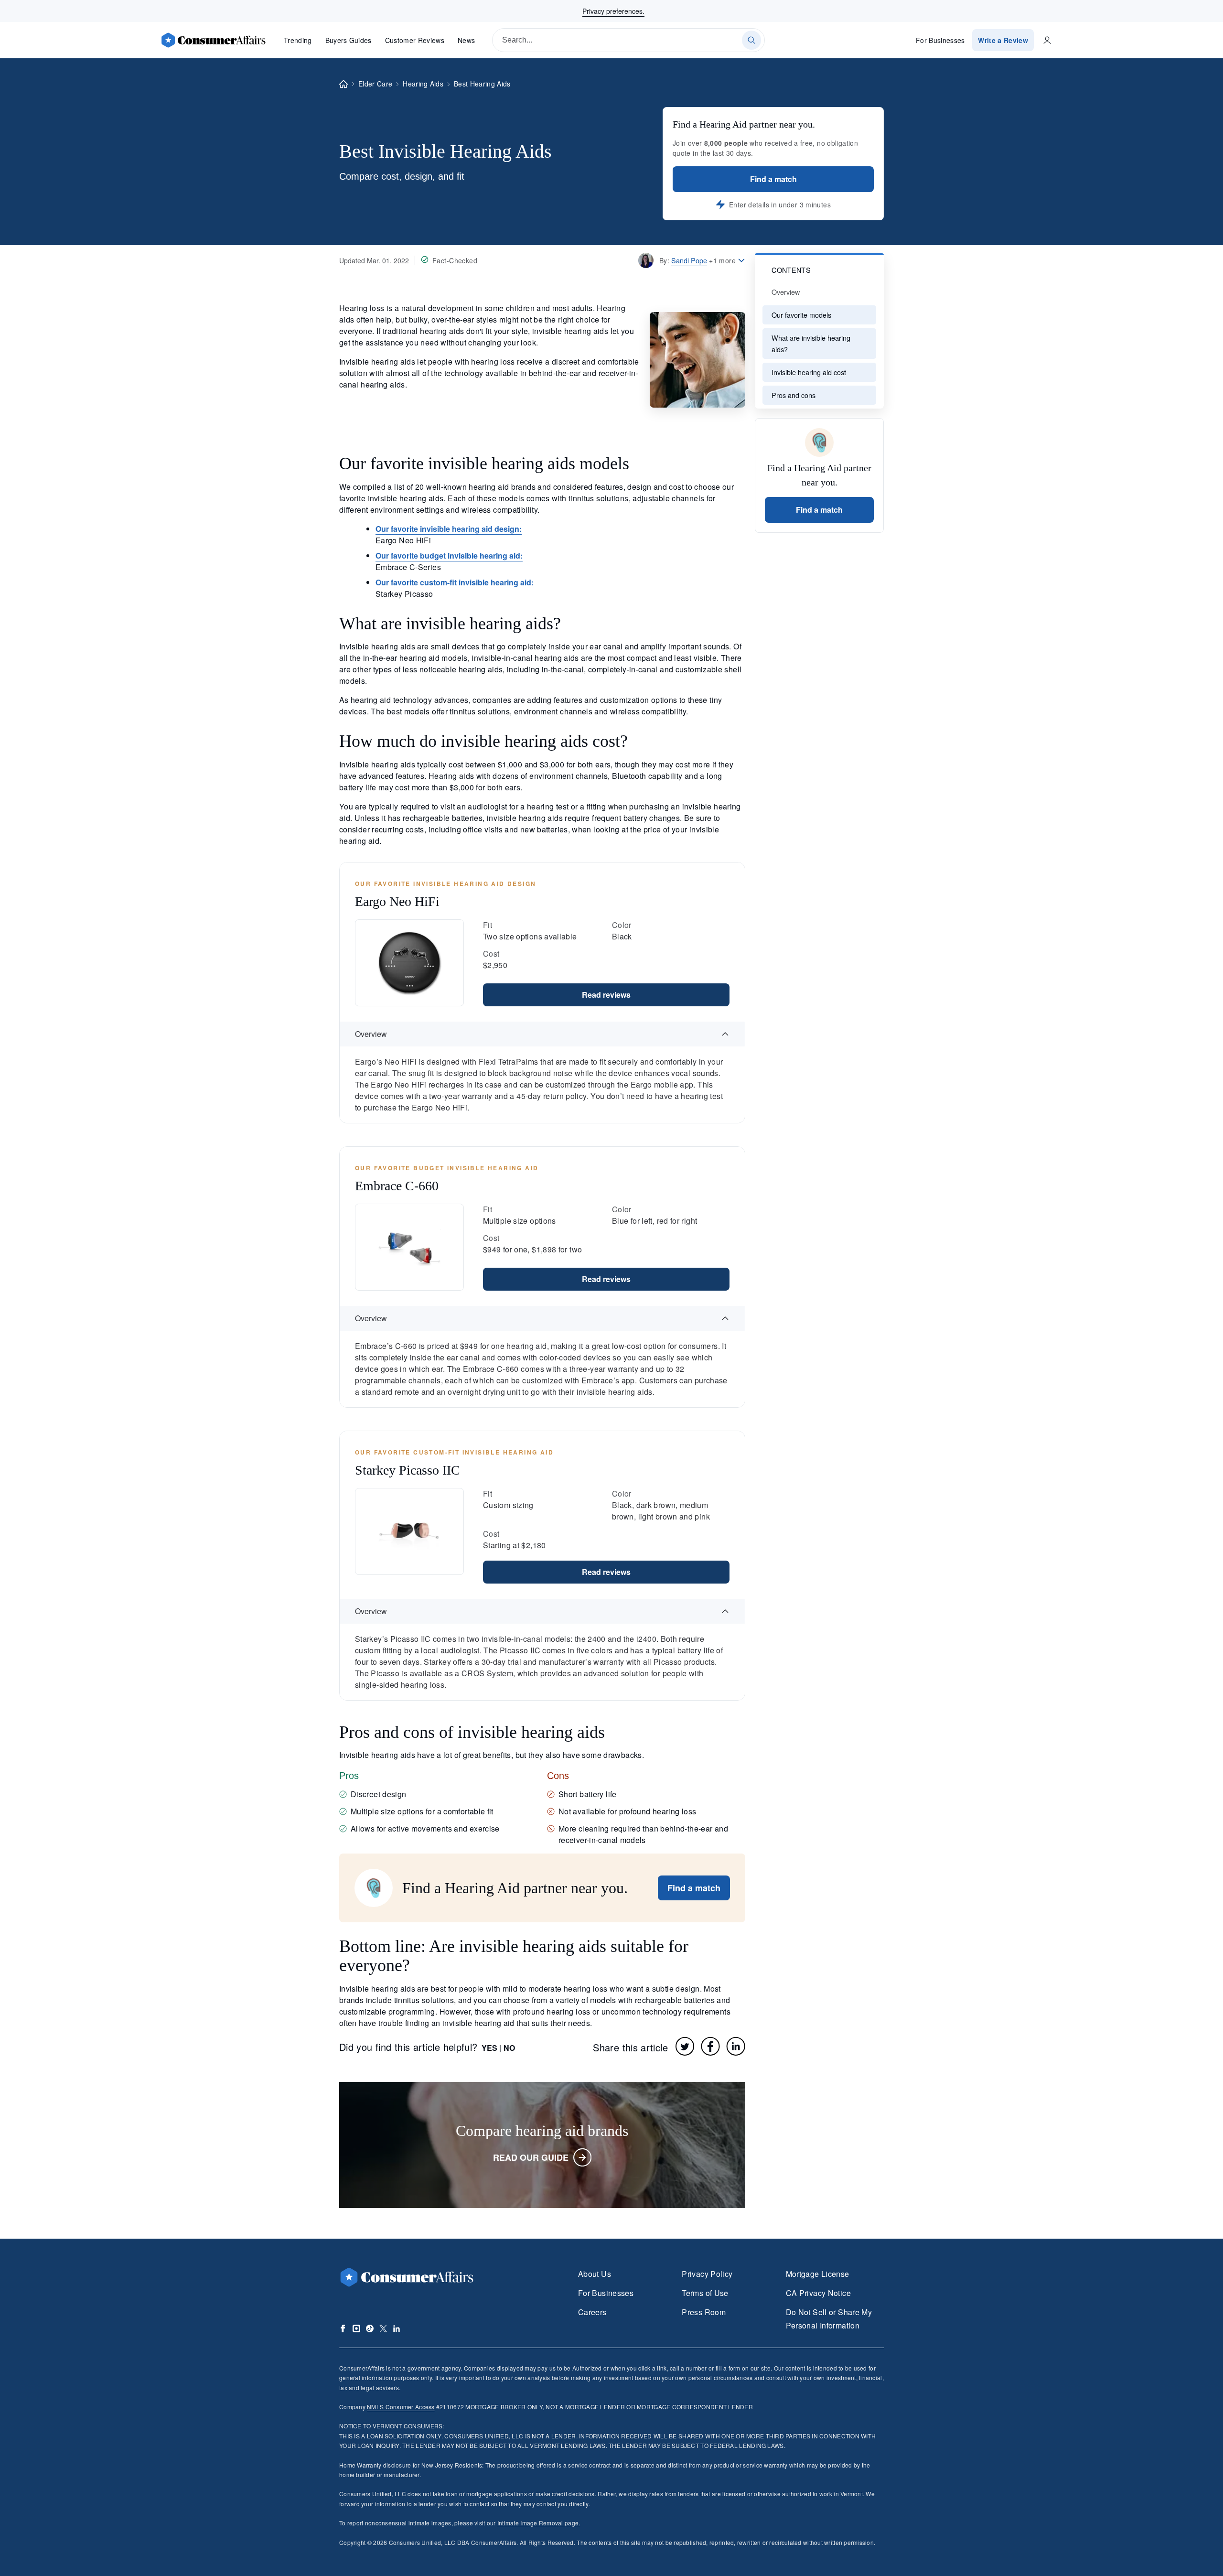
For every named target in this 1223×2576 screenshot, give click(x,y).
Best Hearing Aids (482, 84)
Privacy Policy (707, 2274)
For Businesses (940, 40)
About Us (595, 2274)
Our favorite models (801, 315)
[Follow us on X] (383, 2328)
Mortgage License (818, 2274)
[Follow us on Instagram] (356, 2328)
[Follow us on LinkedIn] (397, 2328)
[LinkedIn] (736, 2046)
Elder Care (375, 84)
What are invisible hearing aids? (811, 343)
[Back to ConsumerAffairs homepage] (343, 84)
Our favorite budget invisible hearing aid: (449, 555)
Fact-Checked (455, 260)
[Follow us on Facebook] (343, 2328)
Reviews (415, 40)
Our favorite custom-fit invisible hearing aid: (455, 582)
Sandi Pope (689, 260)
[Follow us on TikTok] (370, 2328)
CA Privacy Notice (818, 2293)
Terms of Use (705, 2293)
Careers (592, 2312)
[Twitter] (685, 2046)
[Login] (1047, 40)
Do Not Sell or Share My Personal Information (829, 2319)
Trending (298, 40)
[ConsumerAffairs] (213, 40)
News (466, 40)
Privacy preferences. (613, 11)
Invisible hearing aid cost (809, 372)
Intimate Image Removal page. (539, 2523)
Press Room (704, 2312)
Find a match (773, 179)
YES (489, 2048)
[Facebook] (710, 2046)
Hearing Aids (423, 84)
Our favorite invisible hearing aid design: (449, 529)
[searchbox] (628, 40)
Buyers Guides (349, 40)
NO (509, 2048)
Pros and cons (794, 395)
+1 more (722, 260)
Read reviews (606, 995)
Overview (786, 292)
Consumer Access (401, 2407)
